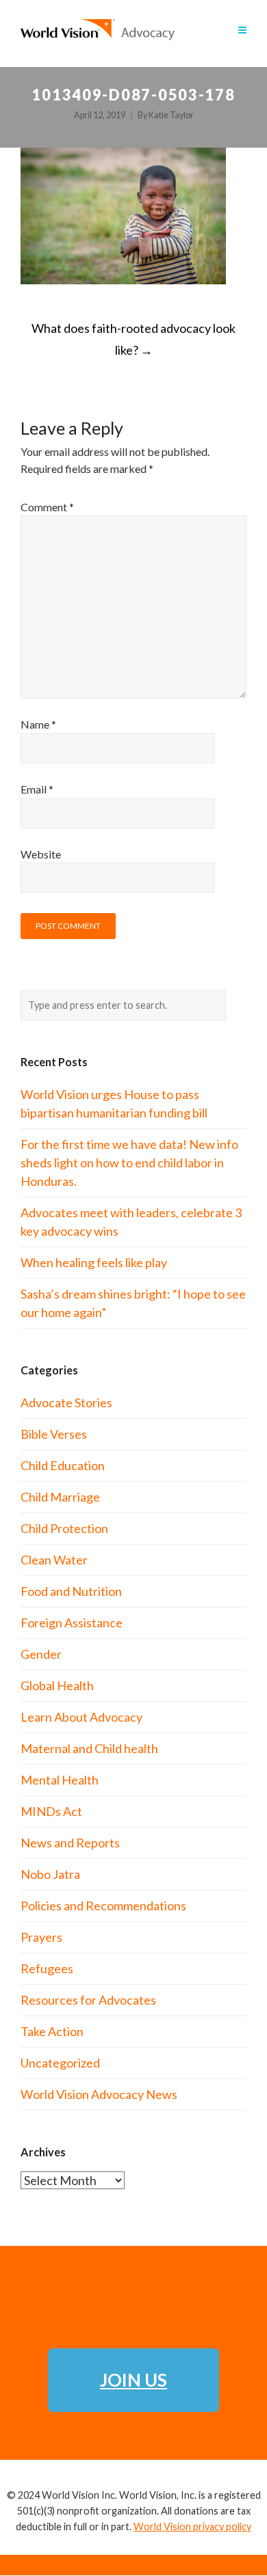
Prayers (41, 1937)
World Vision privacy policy (192, 2526)
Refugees (47, 1968)
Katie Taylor (171, 115)
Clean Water (54, 1560)
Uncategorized (60, 2063)
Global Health (57, 1685)
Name (38, 724)
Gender (41, 1654)
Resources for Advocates (88, 2000)
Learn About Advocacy (81, 1717)
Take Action (52, 2031)
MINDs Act (51, 1811)
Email (37, 789)
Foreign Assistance (72, 1623)
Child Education (63, 1465)
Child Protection (64, 1528)
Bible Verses (54, 1434)
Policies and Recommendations (103, 1906)
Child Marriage (60, 1497)
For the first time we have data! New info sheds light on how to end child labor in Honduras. (129, 1163)
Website (41, 854)
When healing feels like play (94, 1262)
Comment (47, 507)
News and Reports (70, 1843)
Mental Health (60, 1780)
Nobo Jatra (50, 1874)
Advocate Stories (66, 1402)
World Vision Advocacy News (99, 2094)
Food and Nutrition (71, 1591)
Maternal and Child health (89, 1748)
